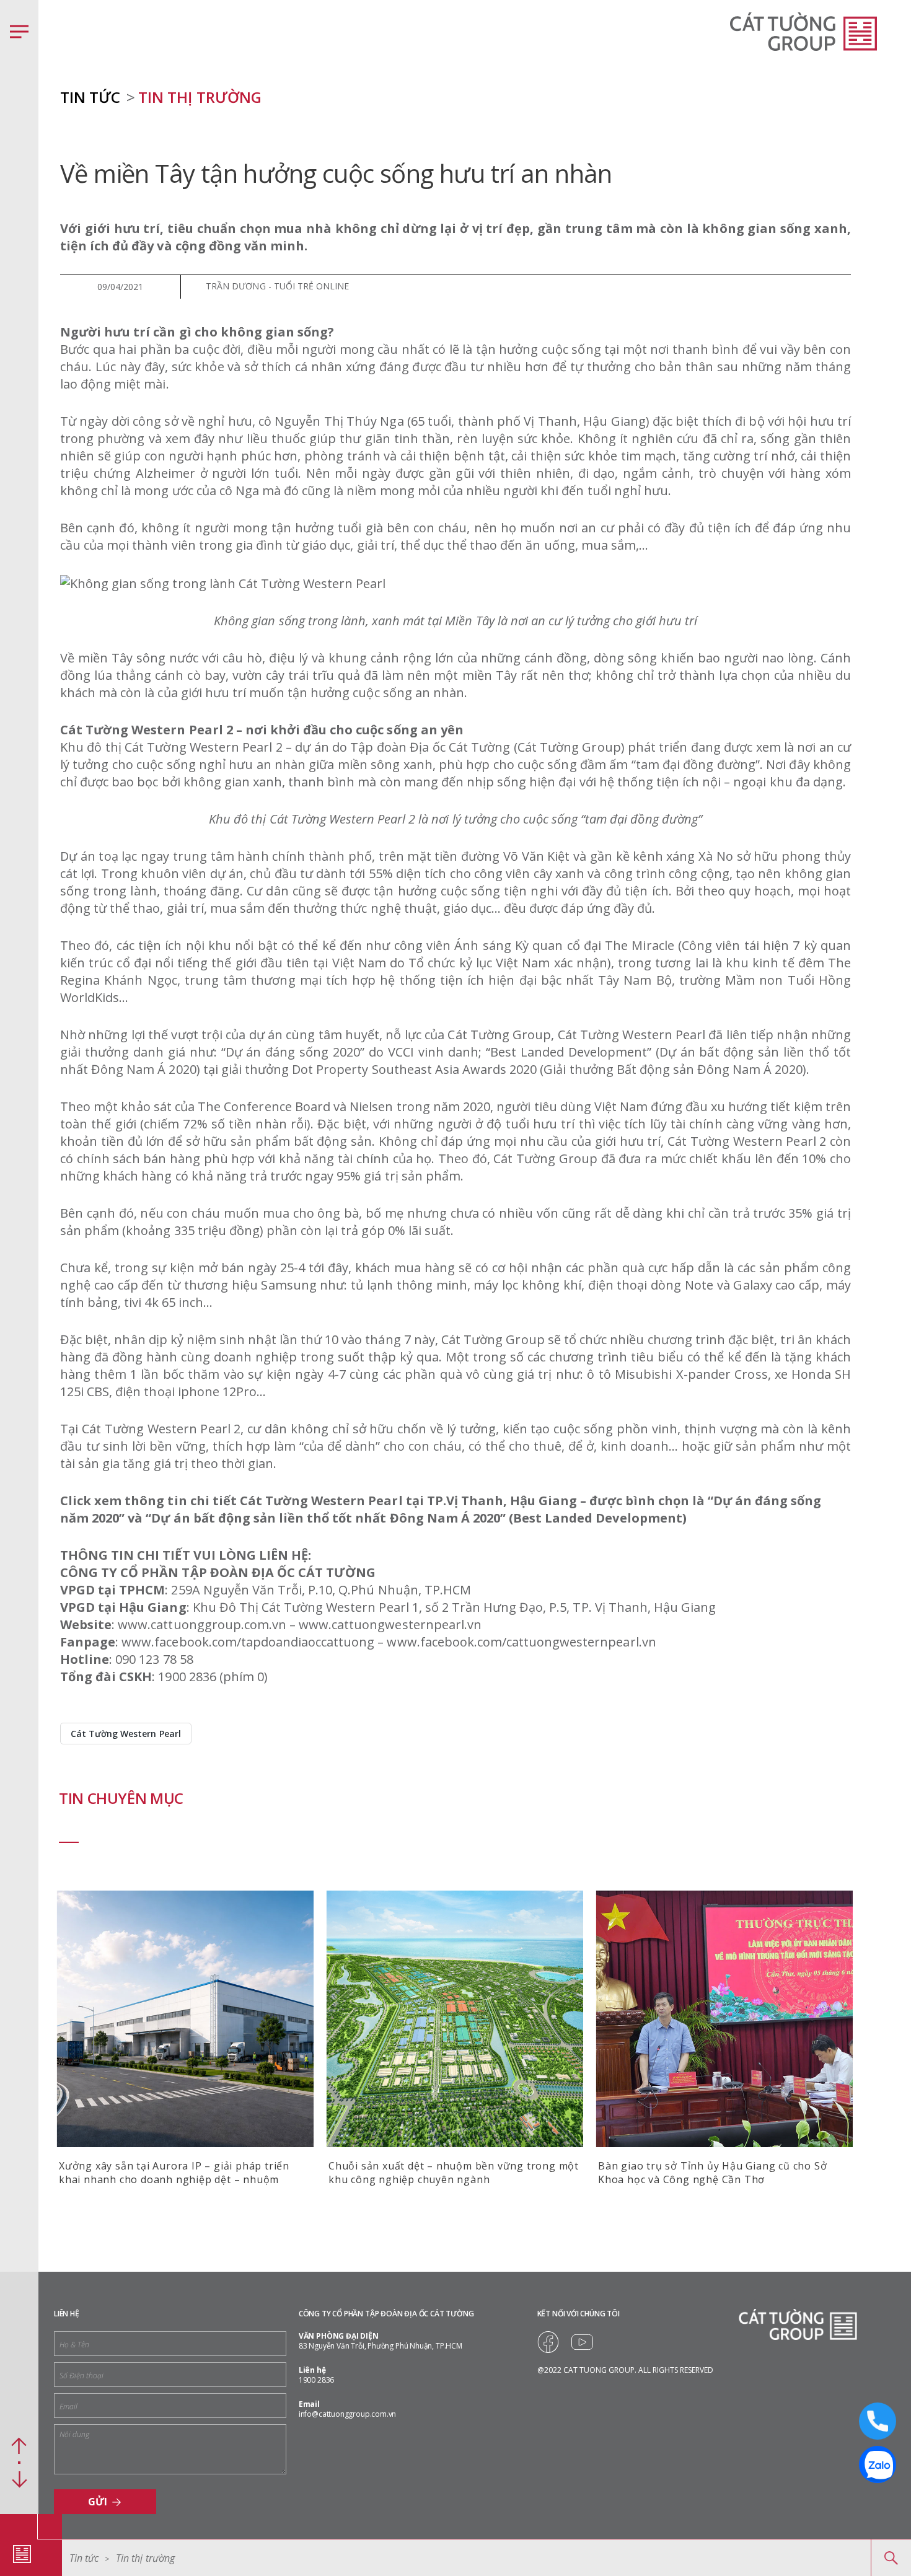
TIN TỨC (90, 97)
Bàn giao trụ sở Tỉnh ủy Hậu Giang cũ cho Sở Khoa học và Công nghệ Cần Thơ (712, 2173)
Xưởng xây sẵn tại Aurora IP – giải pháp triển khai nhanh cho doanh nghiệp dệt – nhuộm (174, 2173)
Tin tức (84, 2558)
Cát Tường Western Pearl (126, 1734)
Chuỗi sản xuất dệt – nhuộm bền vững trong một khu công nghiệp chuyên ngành (454, 2173)
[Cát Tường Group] (22, 2554)
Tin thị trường (200, 97)
